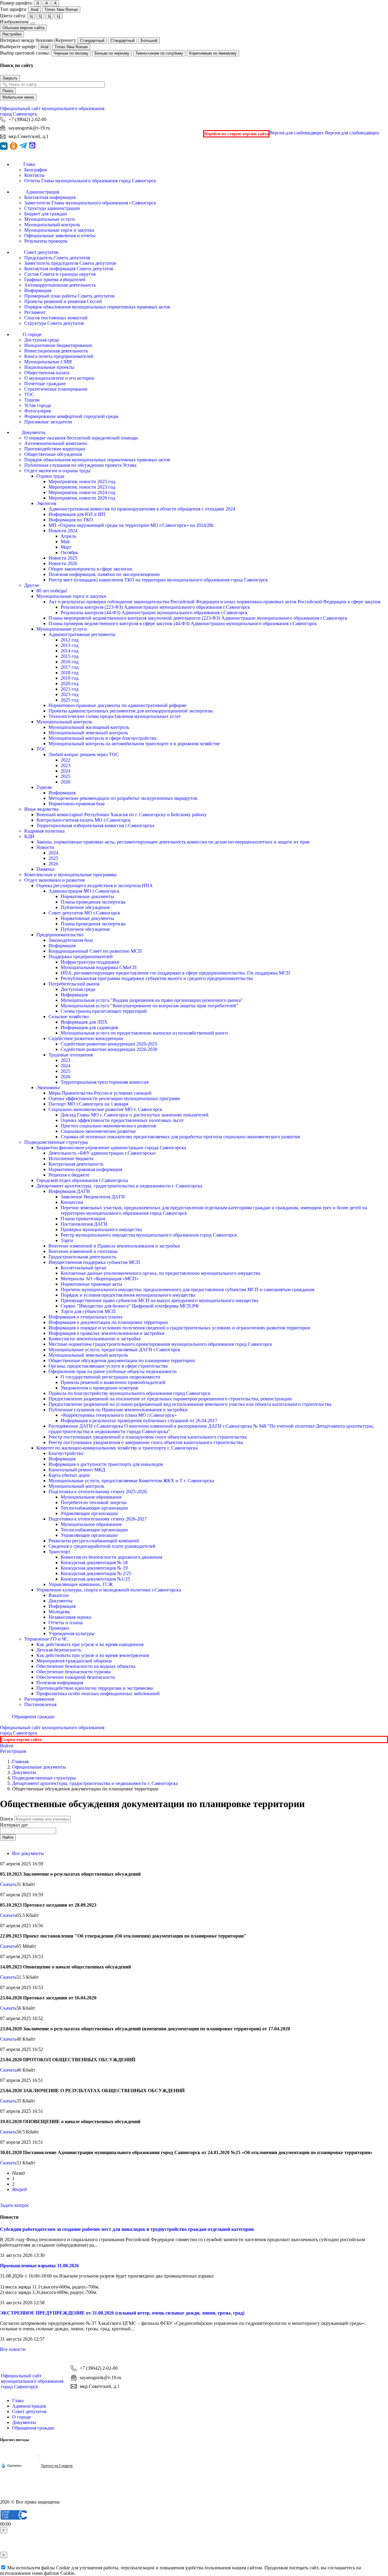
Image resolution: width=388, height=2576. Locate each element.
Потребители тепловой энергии (94, 1502)
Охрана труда (50, 476)
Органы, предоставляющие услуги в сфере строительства (108, 1366)
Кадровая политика (44, 831)
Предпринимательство (60, 935)
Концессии (72, 1202)
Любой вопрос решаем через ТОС (84, 754)
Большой (149, 40)
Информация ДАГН (69, 1191)
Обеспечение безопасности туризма (74, 1672)
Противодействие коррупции (55, 449)
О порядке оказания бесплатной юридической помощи (81, 438)
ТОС (29, 394)
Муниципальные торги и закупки (59, 230)
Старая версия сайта (21, 1740)
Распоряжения (39, 1699)
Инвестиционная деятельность (56, 351)
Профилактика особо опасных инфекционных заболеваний (98, 1694)
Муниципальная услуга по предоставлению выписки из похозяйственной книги (144, 1033)
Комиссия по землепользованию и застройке (95, 1339)
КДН (29, 836)
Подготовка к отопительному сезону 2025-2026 (98, 1492)
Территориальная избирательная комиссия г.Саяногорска (95, 825)
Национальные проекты (49, 367)
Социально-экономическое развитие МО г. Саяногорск (105, 1109)
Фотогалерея (37, 411)
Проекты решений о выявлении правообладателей (113, 1382)
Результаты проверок (46, 241)
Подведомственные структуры (56, 1142)
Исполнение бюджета (71, 1158)
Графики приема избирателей (55, 279)
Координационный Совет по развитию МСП (95, 951)
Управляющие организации (89, 1513)
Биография (35, 170)
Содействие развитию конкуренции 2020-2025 (109, 1044)
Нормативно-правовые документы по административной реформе (117, 705)
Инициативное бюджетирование (58, 345)
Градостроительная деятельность (82, 1257)
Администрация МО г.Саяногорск (84, 891)
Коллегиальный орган (84, 1268)
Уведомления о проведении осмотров (99, 1388)
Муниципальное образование (91, 1497)
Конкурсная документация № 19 (94, 1568)
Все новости (13, 2349)
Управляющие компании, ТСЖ (81, 1584)
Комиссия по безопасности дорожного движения (111, 1557)
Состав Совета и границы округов (60, 274)
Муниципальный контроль (52, 225)
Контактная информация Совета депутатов (69, 269)
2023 (65, 765)
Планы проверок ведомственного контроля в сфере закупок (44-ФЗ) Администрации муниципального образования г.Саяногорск (183, 623)
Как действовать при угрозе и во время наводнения (90, 1644)
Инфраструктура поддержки (90, 962)
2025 (65, 776)
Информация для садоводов (89, 1027)
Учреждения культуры (72, 1633)
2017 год (70, 667)
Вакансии (59, 1595)
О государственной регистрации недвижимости (110, 1377)
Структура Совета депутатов (54, 323)
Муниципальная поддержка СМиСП (99, 967)
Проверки (59, 1628)
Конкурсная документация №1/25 (95, 1579)
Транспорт (59, 1552)
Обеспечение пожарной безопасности (76, 1677)
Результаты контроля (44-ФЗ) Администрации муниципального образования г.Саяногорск (154, 613)
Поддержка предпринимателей (81, 956)
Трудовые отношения (71, 1055)
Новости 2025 (63, 558)
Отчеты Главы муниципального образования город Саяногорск (90, 181)
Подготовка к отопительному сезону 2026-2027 (98, 1519)
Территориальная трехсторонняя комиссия (105, 1082)
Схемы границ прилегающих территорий (104, 1011)
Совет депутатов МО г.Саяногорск (84, 913)
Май (65, 542)
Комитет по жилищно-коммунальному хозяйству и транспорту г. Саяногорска (117, 1448)
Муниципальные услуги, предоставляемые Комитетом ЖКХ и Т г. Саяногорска (131, 1481)
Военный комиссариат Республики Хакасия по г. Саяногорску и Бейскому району (122, 815)
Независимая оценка (70, 1617)
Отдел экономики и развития (54, 880)
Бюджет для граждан (46, 214)
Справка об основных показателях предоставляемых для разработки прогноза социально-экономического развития (180, 1137)
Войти (7, 1746)
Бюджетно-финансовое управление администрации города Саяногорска (111, 1148)
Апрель (68, 536)
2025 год (70, 700)
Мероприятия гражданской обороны (74, 1661)
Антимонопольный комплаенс (56, 443)
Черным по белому (71, 53)
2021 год (70, 689)
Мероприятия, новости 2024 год (82, 492)
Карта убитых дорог (69, 1475)
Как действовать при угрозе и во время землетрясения (93, 1655)
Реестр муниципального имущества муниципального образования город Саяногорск (149, 1235)
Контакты (34, 175)
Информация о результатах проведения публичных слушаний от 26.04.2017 (139, 1421)
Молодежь (59, 1612)
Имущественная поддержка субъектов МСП (94, 1262)
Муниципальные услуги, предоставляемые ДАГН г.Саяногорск (114, 1350)
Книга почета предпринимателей (59, 356)
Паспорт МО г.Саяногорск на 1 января (88, 1104)
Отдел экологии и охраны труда (57, 471)
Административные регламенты (82, 634)
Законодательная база (71, 940)
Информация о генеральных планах (86, 1317)
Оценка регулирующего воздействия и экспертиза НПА (95, 886)
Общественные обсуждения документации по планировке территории (122, 1360)
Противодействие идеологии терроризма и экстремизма (95, 1688)
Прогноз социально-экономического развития (108, 1126)
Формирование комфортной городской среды (71, 416)
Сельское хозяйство (69, 1017)
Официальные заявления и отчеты (60, 236)
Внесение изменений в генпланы (83, 1251)
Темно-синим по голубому (159, 53)
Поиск (8, 91)
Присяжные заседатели (48, 422)
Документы (60, 1601)
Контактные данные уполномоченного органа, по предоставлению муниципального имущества (161, 1273)
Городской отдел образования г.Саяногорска (82, 1180)
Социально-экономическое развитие (98, 1131)
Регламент (35, 312)
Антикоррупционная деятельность (60, 285)
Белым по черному (112, 53)
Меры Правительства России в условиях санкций (100, 1093)
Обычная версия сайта (23, 28)
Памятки (45, 869)
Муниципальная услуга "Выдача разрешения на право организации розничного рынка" (152, 1000)
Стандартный (92, 40)
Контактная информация (50, 197)
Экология (46, 503)
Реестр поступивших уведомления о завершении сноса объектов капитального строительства (146, 1442)
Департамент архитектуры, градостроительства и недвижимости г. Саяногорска (119, 1186)
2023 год (70, 694)
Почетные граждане (45, 384)
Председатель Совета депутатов (57, 258)
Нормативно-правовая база (77, 804)
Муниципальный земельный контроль (88, 733)
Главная (20, 1761)
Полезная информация (60, 1683)
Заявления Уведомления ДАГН (93, 1197)
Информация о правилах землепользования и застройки (107, 1333)
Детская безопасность (59, 1650)
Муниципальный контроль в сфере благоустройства (102, 738)
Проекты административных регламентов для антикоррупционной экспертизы (131, 711)
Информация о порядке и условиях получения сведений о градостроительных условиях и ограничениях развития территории (179, 1328)
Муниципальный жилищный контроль (89, 727)
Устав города (38, 405)
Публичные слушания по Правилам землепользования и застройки (118, 1410)
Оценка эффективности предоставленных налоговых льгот (122, 1120)
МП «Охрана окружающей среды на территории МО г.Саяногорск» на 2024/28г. (132, 525)
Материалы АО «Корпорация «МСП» (100, 1279)
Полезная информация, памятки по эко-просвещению (104, 574)
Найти (8, 1837)
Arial (35, 10)
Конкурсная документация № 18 (94, 1562)
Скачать (8, 1884)
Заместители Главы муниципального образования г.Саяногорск (90, 203)
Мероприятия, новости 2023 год (82, 487)
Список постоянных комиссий (56, 318)
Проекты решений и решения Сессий (63, 301)
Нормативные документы (87, 896)
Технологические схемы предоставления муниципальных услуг (115, 716)
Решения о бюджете (69, 1175)
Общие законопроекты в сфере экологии (90, 569)
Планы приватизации (83, 1219)
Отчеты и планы (66, 1623)
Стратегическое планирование (56, 389)
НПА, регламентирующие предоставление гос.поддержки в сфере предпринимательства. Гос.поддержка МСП (175, 973)
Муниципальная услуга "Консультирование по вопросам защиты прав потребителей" (149, 1006)
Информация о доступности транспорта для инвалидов (106, 1464)
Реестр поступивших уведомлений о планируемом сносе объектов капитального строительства (148, 1437)
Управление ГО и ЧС (46, 1639)
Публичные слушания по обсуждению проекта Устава (80, 465)
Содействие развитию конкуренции (86, 1038)
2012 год (70, 640)
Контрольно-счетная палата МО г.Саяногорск (84, 820)
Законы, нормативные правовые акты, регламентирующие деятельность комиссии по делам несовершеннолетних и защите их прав (173, 842)
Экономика (48, 1088)
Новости (45, 847)
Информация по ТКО (71, 520)
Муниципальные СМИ (48, 362)
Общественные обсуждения (53, 454)
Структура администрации (52, 208)
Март (66, 547)
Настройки (12, 34)
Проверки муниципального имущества (101, 1229)
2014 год (70, 651)
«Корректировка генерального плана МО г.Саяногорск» (119, 1415)
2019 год (70, 678)
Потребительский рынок (74, 984)
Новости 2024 (63, 531)
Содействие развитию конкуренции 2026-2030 (109, 1049)
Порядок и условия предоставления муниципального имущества (128, 1295)
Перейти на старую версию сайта (236, 134)
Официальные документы (39, 1767)
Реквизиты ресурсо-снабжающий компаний (94, 1541)
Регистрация (13, 1751)
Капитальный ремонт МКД (77, 1470)
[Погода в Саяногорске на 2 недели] (57, 2466)
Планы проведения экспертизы (93, 902)
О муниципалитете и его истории (59, 378)
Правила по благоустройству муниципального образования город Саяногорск (129, 1393)
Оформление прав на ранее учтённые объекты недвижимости (113, 1371)
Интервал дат (14, 1825)
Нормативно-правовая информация (85, 1169)
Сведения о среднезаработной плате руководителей (102, 1546)
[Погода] (11, 2465)
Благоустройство (66, 1453)
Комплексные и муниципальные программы (70, 875)
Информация (38, 290)
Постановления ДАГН (84, 1224)
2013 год (70, 645)
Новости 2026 (63, 563)
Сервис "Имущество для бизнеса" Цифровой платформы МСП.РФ (130, 1306)
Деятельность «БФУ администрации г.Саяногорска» (102, 1153)
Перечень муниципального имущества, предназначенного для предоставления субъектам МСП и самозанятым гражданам (187, 1290)
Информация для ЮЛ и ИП (77, 514)
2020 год (70, 684)
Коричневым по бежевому (213, 53)
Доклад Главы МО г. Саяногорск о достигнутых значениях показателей (135, 1115)
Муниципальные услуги (50, 219)
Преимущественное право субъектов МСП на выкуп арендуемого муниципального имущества (159, 1300)
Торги (67, 1240)
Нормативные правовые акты (91, 1284)
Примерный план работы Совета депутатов (69, 296)
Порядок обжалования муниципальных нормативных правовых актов (97, 307)
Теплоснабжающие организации (94, 1508)
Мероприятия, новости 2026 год (82, 498)
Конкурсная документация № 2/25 (96, 1573)
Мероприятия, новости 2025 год (82, 482)
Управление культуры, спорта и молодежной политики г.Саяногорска (109, 1590)
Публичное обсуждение (85, 907)
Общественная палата (47, 373)
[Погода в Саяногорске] (37, 2460)
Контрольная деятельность (76, 1164)
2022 (65, 760)
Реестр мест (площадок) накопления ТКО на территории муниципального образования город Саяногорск (158, 580)
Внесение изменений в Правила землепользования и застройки (114, 1246)
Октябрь (69, 552)
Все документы (28, 1853)
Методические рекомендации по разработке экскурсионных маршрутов (123, 798)
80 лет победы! (52, 591)
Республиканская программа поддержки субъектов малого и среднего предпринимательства (157, 978)
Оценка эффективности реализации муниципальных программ (114, 1098)
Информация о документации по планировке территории (108, 1322)
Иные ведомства (41, 809)
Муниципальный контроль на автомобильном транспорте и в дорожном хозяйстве (134, 744)
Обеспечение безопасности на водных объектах (86, 1666)
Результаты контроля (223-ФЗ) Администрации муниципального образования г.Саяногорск (155, 607)
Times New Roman (61, 10)
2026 (65, 782)
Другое (32, 585)
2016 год (70, 662)
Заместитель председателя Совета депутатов (70, 263)
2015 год (70, 656)
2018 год (70, 673)
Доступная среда (42, 340)
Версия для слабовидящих (324, 133)
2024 (65, 771)
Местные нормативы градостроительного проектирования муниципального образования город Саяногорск (160, 1344)
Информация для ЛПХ (84, 1022)
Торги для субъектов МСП (88, 1311)
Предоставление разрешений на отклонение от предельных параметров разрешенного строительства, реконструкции (170, 1399)
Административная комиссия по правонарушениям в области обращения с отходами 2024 (142, 509)
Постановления (40, 1704)
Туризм (32, 400)
